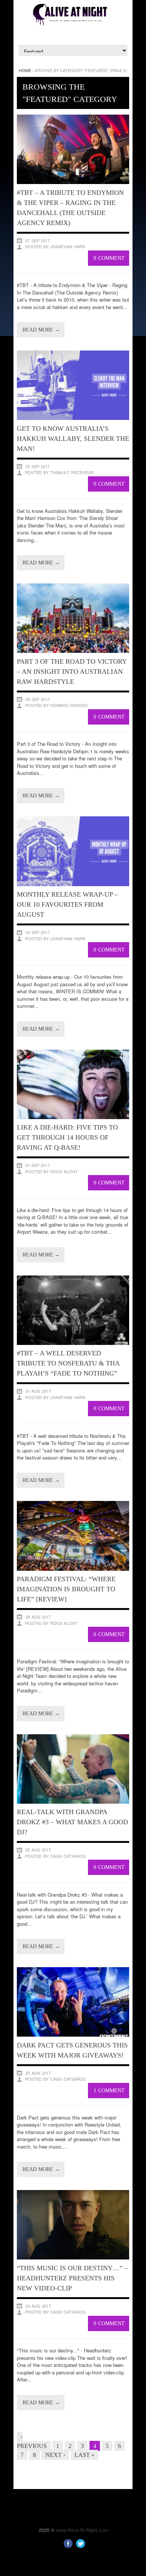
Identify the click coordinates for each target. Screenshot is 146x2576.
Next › (55, 2455)
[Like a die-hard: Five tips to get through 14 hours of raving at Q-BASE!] (73, 1117)
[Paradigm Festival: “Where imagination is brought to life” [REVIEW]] (73, 1569)
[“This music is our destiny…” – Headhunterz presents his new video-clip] (73, 2257)
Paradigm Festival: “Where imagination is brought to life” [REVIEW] (66, 1589)
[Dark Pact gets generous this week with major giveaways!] (73, 2035)
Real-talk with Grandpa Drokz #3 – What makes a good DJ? (72, 1822)
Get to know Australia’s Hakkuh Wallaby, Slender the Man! (73, 439)
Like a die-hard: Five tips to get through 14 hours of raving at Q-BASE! (67, 1137)
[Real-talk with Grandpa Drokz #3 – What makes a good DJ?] (73, 1802)
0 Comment (109, 258)
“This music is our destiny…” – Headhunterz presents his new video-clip (72, 2278)
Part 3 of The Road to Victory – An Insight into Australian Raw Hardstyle (72, 672)
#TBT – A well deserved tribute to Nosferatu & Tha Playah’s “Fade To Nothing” (68, 1363)
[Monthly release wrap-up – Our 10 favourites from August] (73, 884)
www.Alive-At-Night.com (82, 2530)
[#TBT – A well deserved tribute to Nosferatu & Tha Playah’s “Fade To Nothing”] (73, 1343)
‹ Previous (32, 2441)
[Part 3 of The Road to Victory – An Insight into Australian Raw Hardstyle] (73, 651)
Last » (84, 2455)
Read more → (41, 330)
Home (25, 70)
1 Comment (109, 2091)
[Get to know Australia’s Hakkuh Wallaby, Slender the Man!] (73, 418)
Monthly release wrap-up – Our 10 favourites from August (67, 904)
